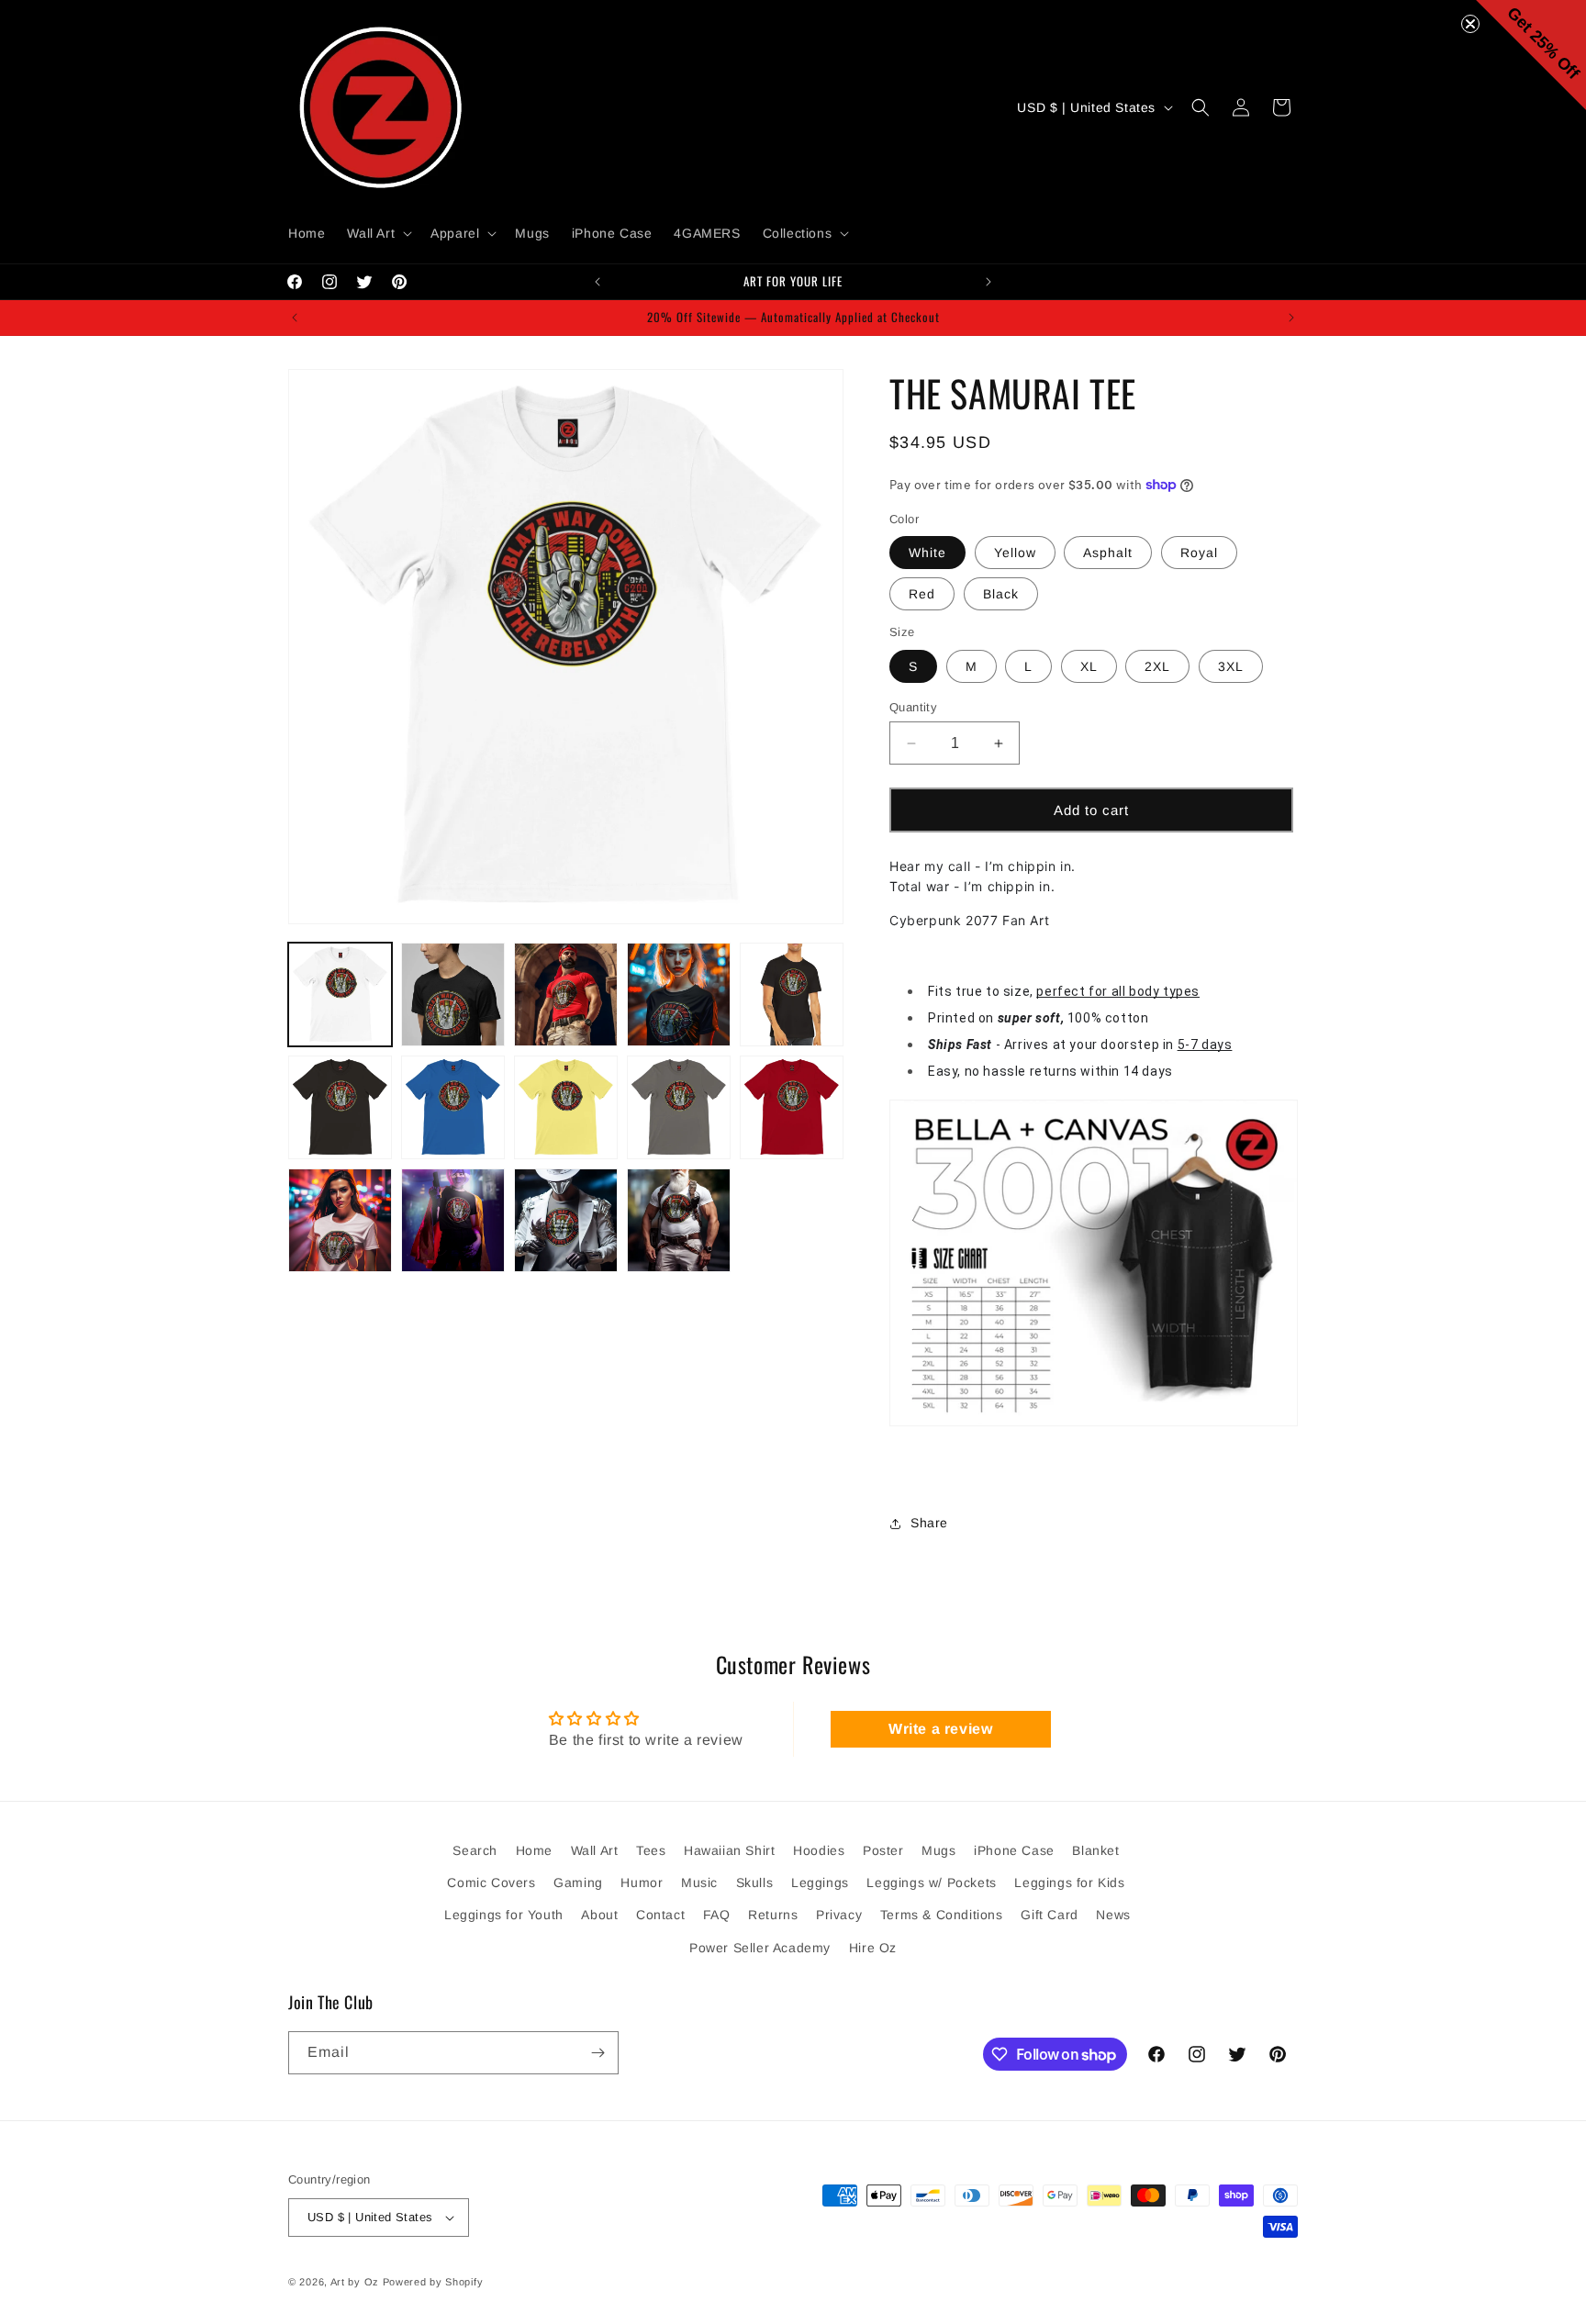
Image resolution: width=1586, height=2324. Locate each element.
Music (699, 1883)
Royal (1199, 553)
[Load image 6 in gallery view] (340, 1107)
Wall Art (595, 1850)
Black (1001, 594)
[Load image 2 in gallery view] (453, 994)
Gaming (578, 1883)
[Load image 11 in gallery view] (340, 1220)
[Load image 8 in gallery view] (566, 1107)
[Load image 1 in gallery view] (340, 994)
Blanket (1095, 1850)
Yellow (1015, 553)
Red (922, 594)
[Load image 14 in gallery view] (679, 1220)
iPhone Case (1014, 1850)
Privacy (839, 1916)
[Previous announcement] (598, 282)
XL (1089, 666)
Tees (651, 1850)
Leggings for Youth (504, 1916)
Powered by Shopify (433, 2282)
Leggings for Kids (1069, 1883)
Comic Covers (491, 1883)
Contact (660, 1916)
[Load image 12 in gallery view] (453, 1220)
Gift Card (1049, 1916)
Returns (773, 1916)
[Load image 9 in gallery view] (679, 1107)
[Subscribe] (598, 2053)
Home (534, 1850)
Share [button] (929, 1523)
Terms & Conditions (942, 1916)
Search (475, 1850)
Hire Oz (873, 1948)
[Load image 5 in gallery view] (792, 994)
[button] (378, 233)
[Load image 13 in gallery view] (566, 1220)
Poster (883, 1850)
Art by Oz (355, 2282)
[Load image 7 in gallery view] (453, 1107)
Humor (642, 1883)
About (599, 1916)
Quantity (913, 707)
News (1113, 1916)
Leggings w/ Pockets (931, 1883)
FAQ (717, 1916)
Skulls (755, 1883)
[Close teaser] (1470, 24)
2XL (1157, 666)
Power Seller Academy (760, 1948)
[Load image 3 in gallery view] (566, 994)
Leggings (820, 1883)
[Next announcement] (988, 282)
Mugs (938, 1850)
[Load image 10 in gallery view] (792, 1107)
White (927, 553)
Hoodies (819, 1850)
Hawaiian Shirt (729, 1850)
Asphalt (1108, 553)
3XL (1231, 666)
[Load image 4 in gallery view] (679, 994)
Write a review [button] (940, 1729)
